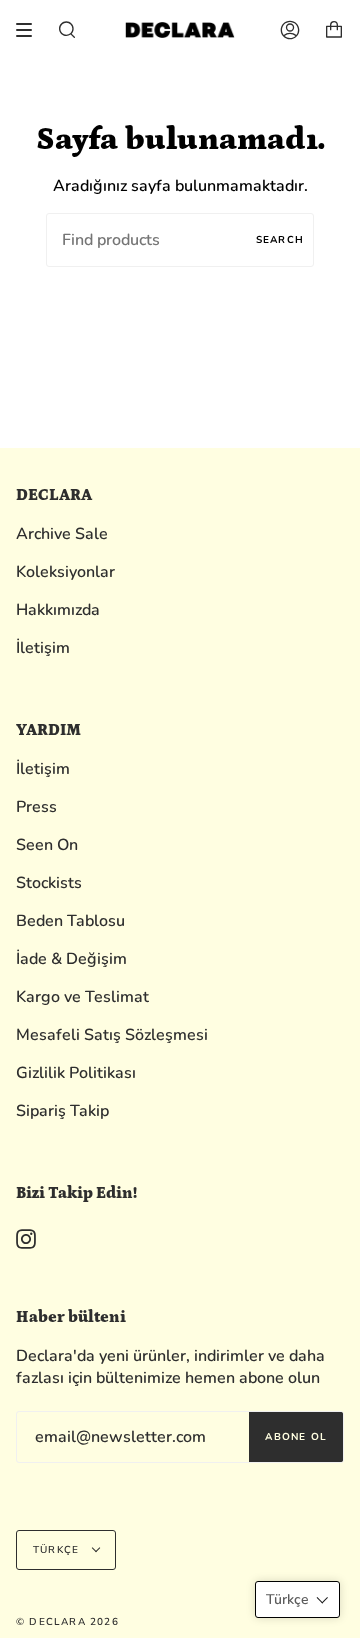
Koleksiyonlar (65, 572)
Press (36, 807)
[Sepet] (334, 30)
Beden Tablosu (70, 921)
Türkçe (58, 1550)
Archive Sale (62, 534)
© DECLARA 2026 (67, 1622)
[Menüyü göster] (31, 30)
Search (280, 240)
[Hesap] (290, 30)
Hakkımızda (58, 610)
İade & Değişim (71, 959)
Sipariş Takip (62, 1111)
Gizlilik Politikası (76, 1073)
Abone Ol (296, 1437)
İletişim (43, 648)
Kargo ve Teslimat (82, 997)
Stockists (49, 883)
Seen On (47, 845)
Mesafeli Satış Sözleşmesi (112, 1035)
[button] (297, 1599)
